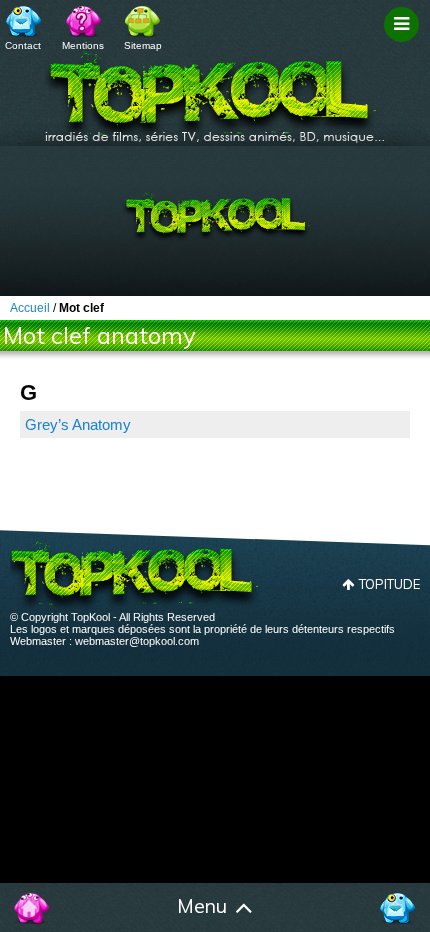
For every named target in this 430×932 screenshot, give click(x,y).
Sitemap (143, 45)
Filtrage (404, 43)
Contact (23, 45)
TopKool (215, 91)
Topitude (389, 584)
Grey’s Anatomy (78, 424)
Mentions (83, 45)
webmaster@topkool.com (137, 641)
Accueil (32, 908)
